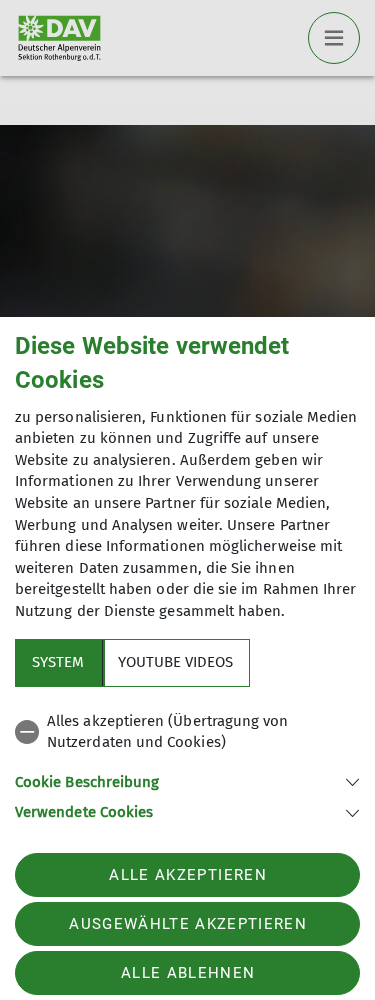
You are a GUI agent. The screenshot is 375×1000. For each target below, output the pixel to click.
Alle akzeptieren (187, 875)
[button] (187, 780)
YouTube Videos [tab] (175, 662)
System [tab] (58, 662)
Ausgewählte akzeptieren (188, 924)
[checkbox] (187, 732)
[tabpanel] (187, 763)
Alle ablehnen (188, 973)
